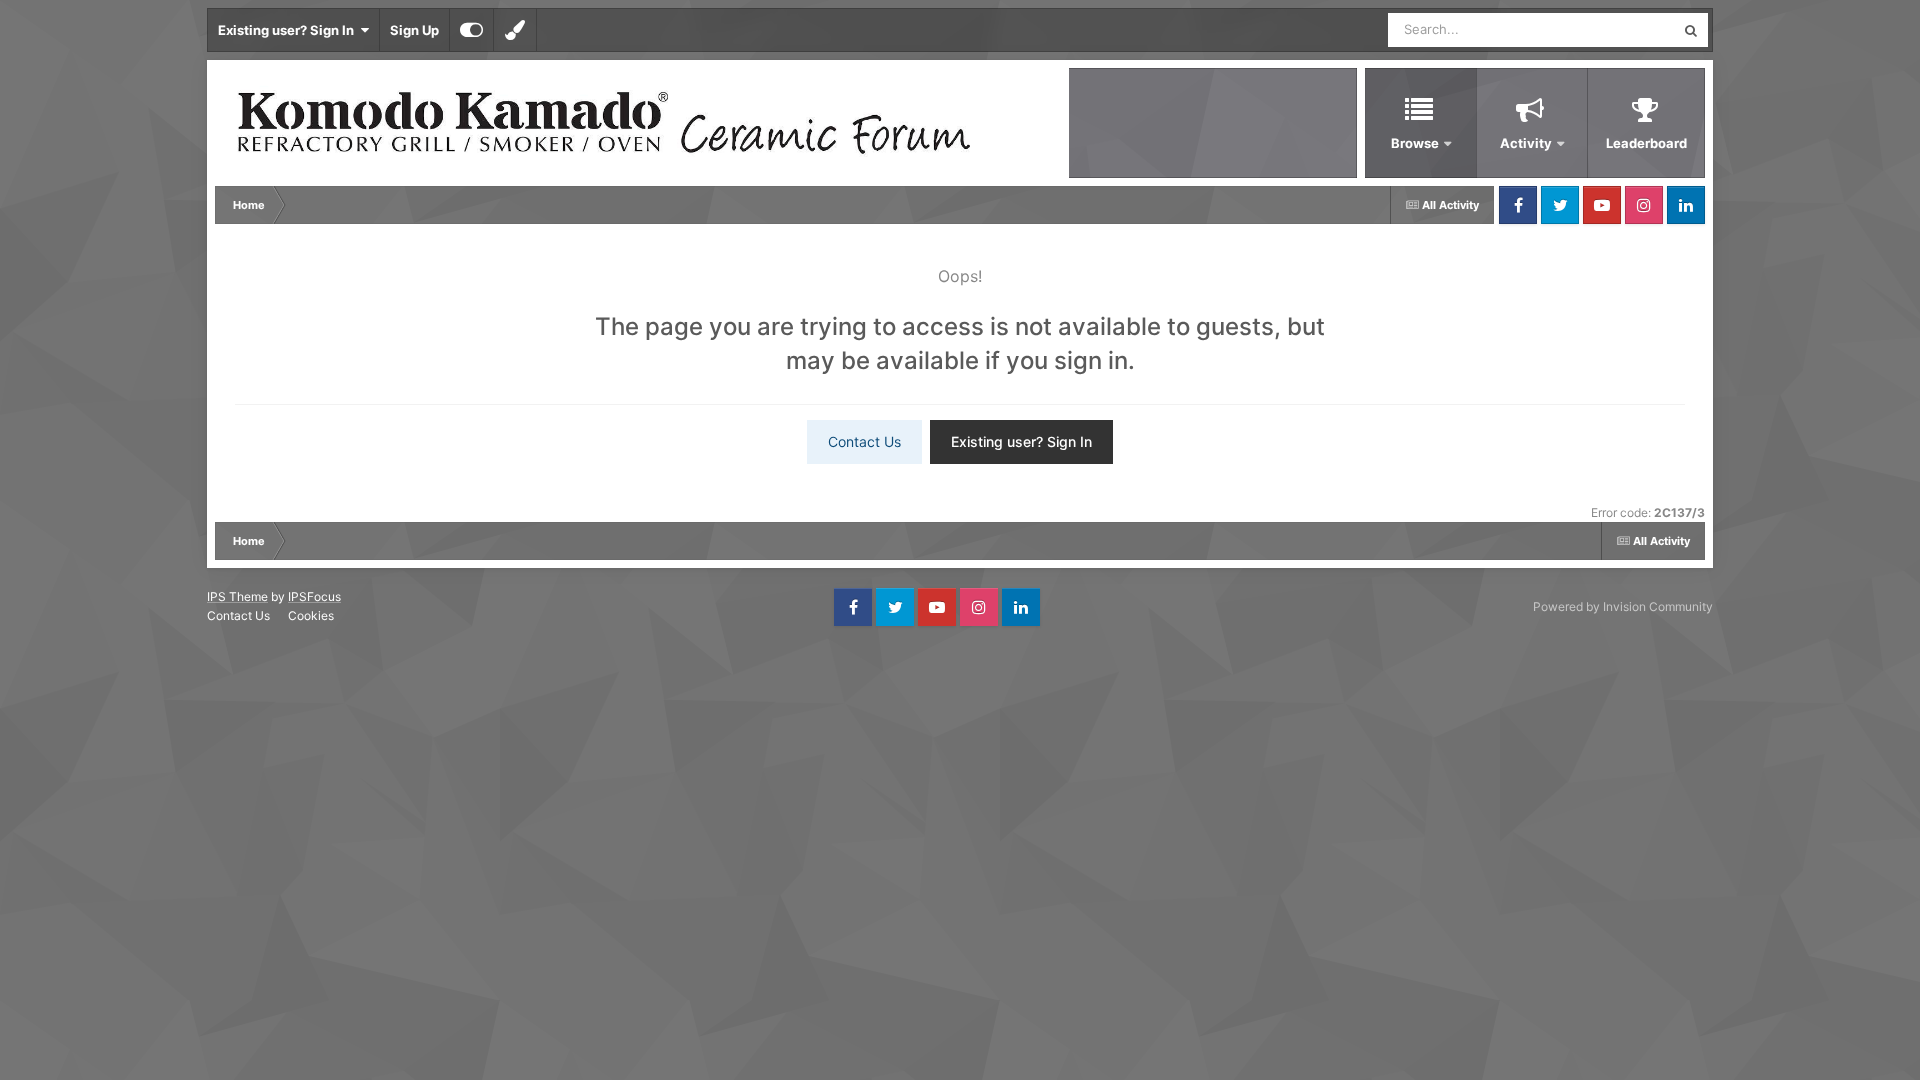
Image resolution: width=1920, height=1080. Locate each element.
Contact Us (864, 441)
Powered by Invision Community (1623, 606)
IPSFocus (314, 596)
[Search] (1691, 30)
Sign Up (414, 30)
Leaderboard (1646, 143)
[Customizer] (471, 30)
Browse (1415, 143)
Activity (1526, 143)
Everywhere (1613, 29)
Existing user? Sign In (289, 30)
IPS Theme (237, 596)
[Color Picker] (515, 30)
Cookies (311, 615)
